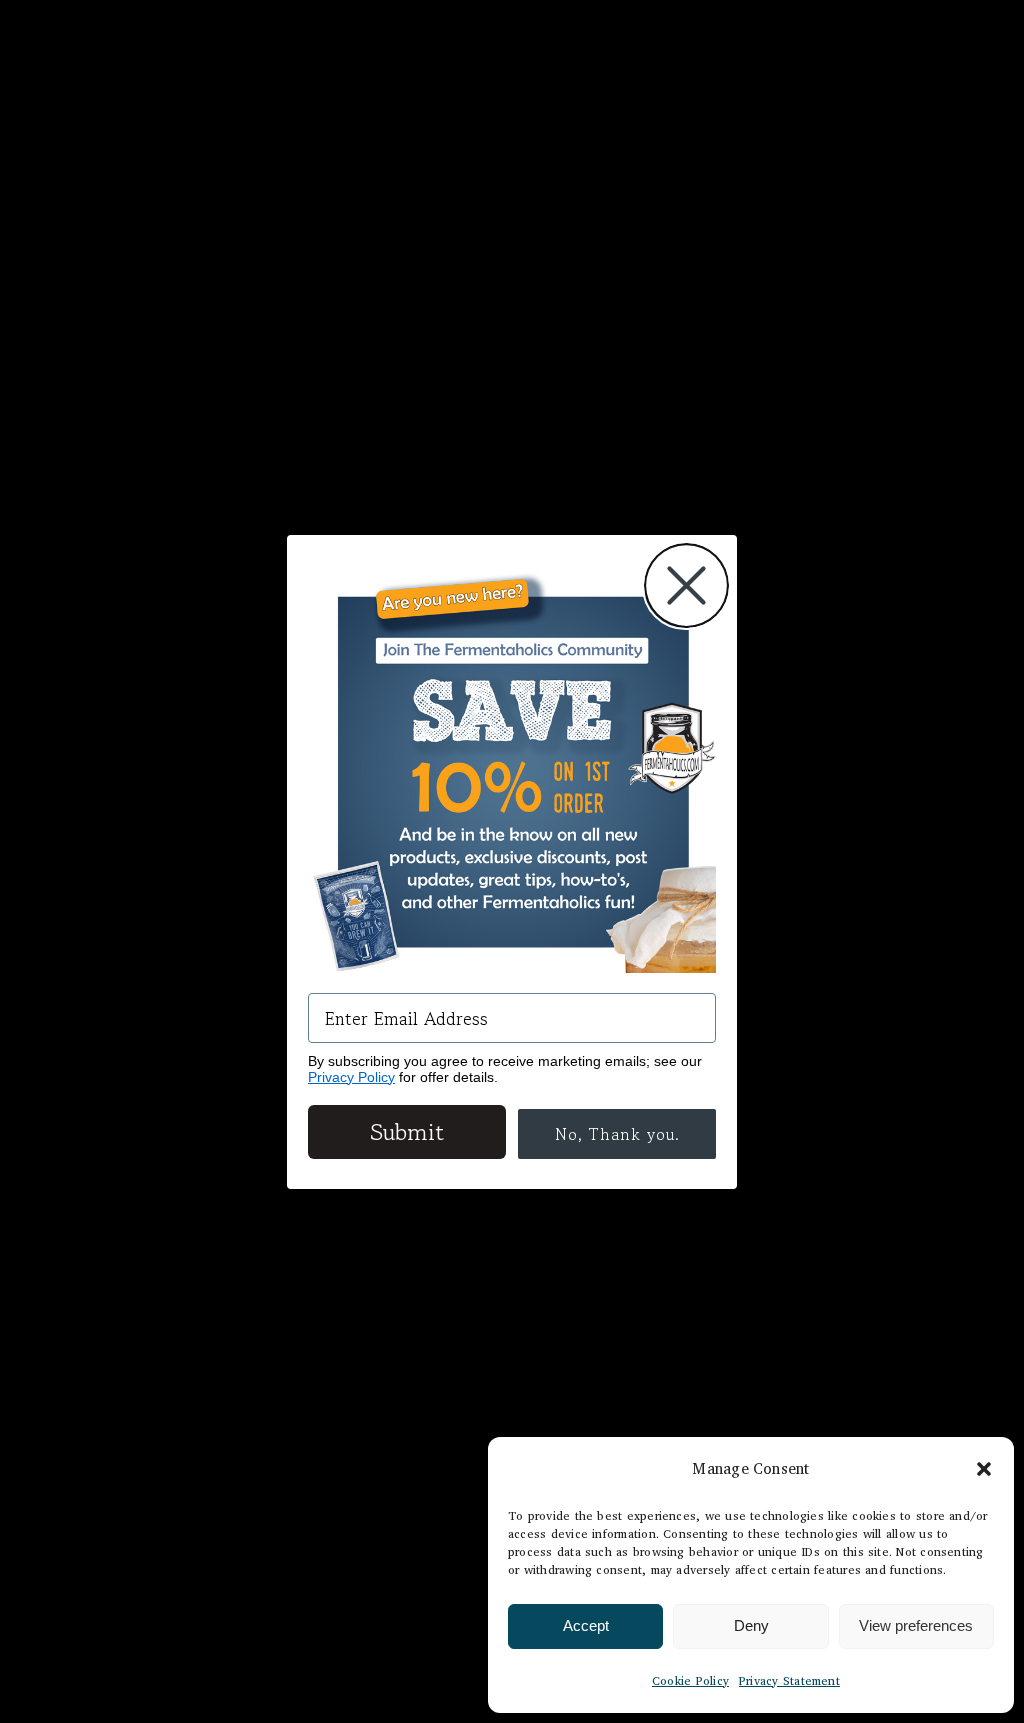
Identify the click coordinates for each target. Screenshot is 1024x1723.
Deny (751, 1625)
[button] (984, 1469)
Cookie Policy (690, 1680)
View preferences (916, 1625)
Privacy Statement (789, 1680)
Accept (586, 1625)
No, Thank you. (617, 1134)
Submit (407, 1131)
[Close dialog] (686, 585)
